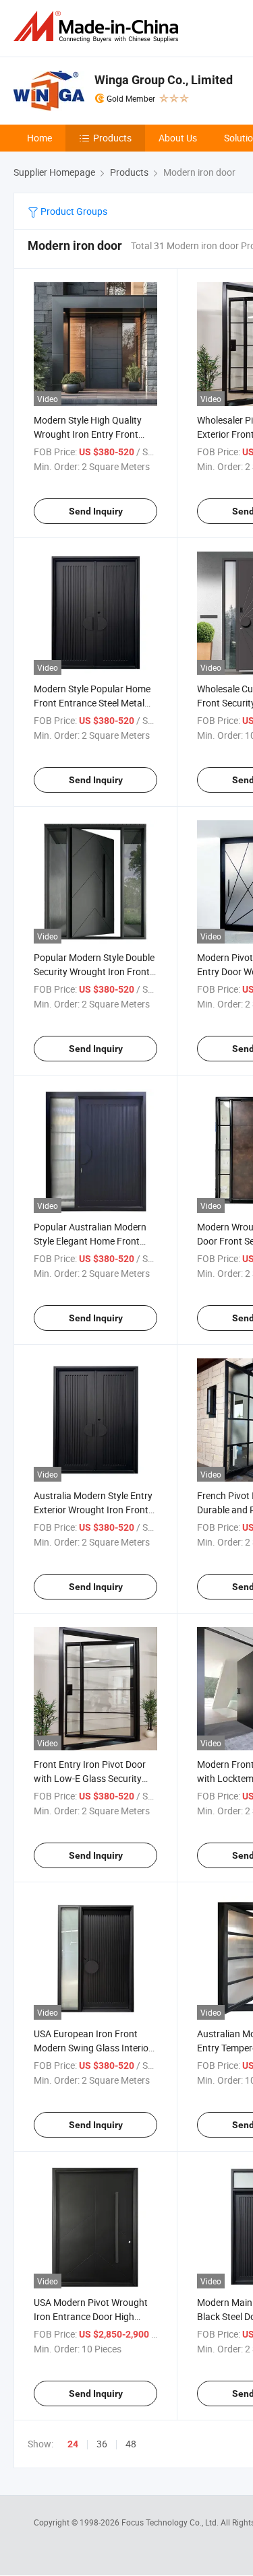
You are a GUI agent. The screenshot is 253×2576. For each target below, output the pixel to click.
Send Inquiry (96, 511)
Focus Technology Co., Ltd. (171, 2522)
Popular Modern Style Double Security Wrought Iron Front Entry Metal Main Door (94, 971)
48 (131, 2444)
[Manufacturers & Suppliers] (99, 27)
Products (112, 138)
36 (102, 2444)
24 (73, 2444)
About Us (178, 138)
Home (39, 138)
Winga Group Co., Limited (164, 80)
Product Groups (73, 211)
